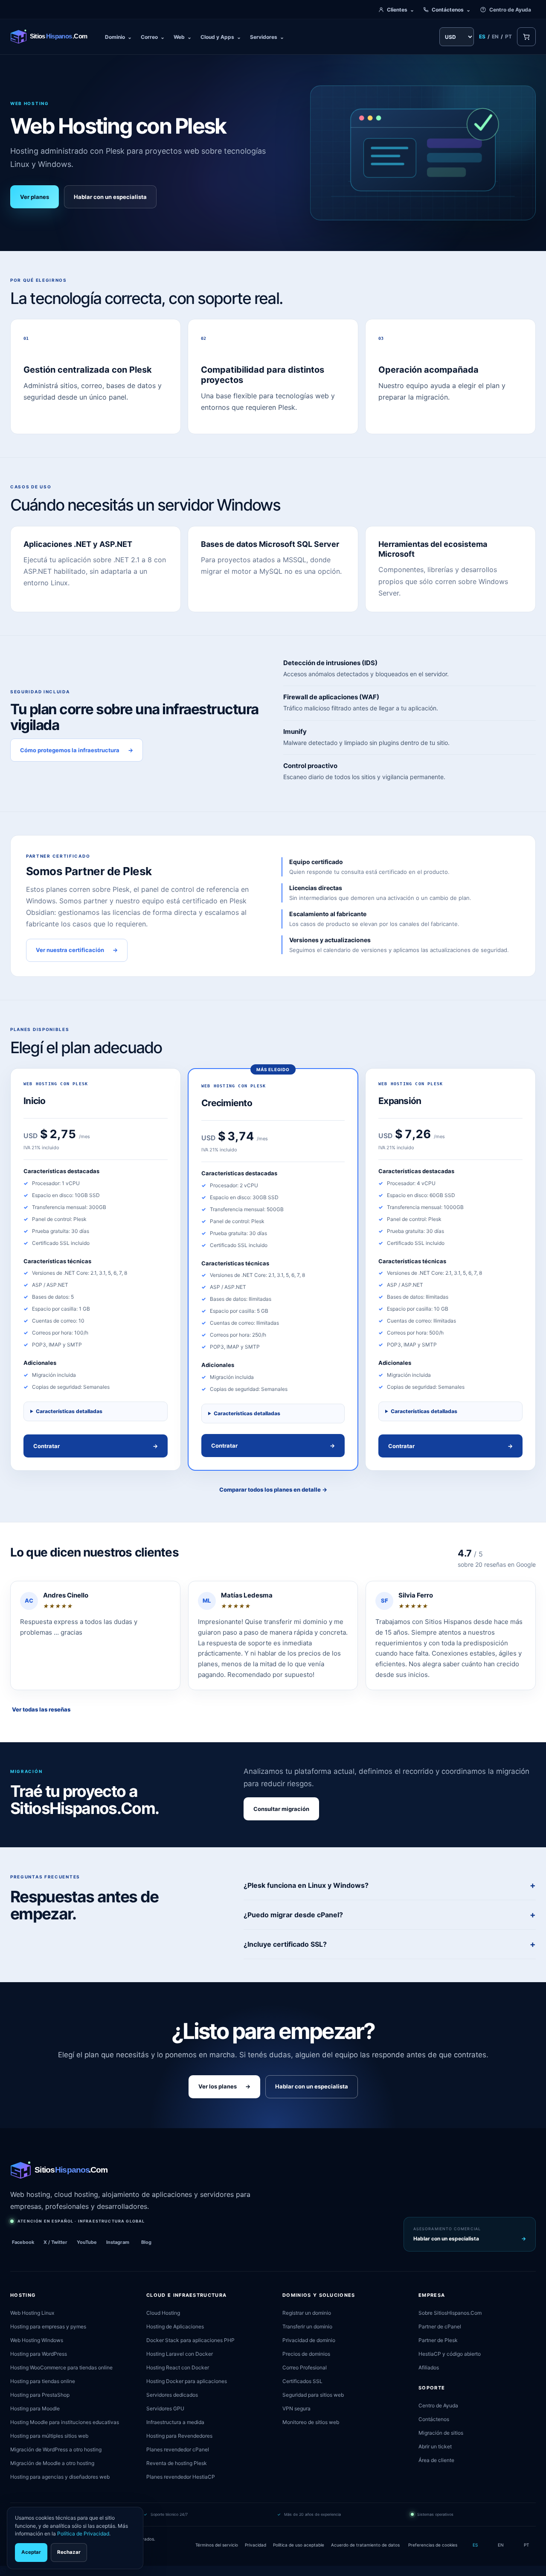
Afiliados (429, 2367)
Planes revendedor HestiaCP (181, 2477)
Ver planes (35, 197)
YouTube (87, 2242)
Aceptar (31, 2552)
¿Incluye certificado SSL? (285, 1944)
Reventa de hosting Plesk (177, 2463)
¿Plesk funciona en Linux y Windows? (306, 1885)
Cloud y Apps (221, 37)
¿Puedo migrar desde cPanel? (293, 1915)
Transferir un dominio (307, 2326)
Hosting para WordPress (39, 2354)
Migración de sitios (441, 2433)
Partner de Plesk (438, 2340)
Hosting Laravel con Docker (180, 2354)
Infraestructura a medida (175, 2422)
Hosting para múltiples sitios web (49, 2436)
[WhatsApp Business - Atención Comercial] (3, 2571)
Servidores (267, 37)
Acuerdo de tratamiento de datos (365, 2545)
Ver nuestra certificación (77, 950)
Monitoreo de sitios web (311, 2422)
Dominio (118, 37)
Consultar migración (281, 1809)
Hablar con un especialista (110, 197)
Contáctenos (451, 10)
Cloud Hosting (163, 2313)
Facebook (23, 2242)
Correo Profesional (305, 2367)
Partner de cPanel (440, 2326)
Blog (146, 2242)
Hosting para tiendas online (43, 2381)
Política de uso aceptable (299, 2545)
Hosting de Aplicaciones (175, 2326)
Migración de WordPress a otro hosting (56, 2449)
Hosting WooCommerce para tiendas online (61, 2367)
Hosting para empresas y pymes (48, 2326)
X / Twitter (55, 2242)
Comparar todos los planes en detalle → (273, 1490)
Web (183, 37)
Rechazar (69, 2552)
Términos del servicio (217, 2545)
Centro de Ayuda (510, 10)
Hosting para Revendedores (179, 2436)
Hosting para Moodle (35, 2408)
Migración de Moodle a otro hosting (52, 2463)
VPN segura (296, 2408)
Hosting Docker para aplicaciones (187, 2381)
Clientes (401, 10)
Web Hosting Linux (32, 2313)
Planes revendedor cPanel (178, 2449)
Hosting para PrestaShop (40, 2395)
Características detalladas (69, 1411)
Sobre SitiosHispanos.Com (450, 2313)
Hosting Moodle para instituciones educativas (65, 2422)
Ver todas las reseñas (41, 1709)
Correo (153, 37)
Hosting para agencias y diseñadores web (60, 2477)
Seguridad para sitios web (313, 2395)
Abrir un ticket (435, 2446)
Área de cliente (436, 2460)
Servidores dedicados (172, 2395)
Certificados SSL (302, 2381)
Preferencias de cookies (433, 2545)
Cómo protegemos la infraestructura (77, 750)
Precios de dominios (306, 2354)
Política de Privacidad (83, 2534)
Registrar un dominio (307, 2313)
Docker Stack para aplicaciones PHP (190, 2340)
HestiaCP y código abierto (450, 2354)
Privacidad (256, 2545)
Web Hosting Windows (37, 2340)
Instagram (118, 2242)
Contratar (96, 1446)
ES (482, 37)
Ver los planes (224, 2086)
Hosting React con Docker (178, 2367)
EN (495, 37)
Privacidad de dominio (309, 2340)
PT (508, 37)
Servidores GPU (165, 2408)
